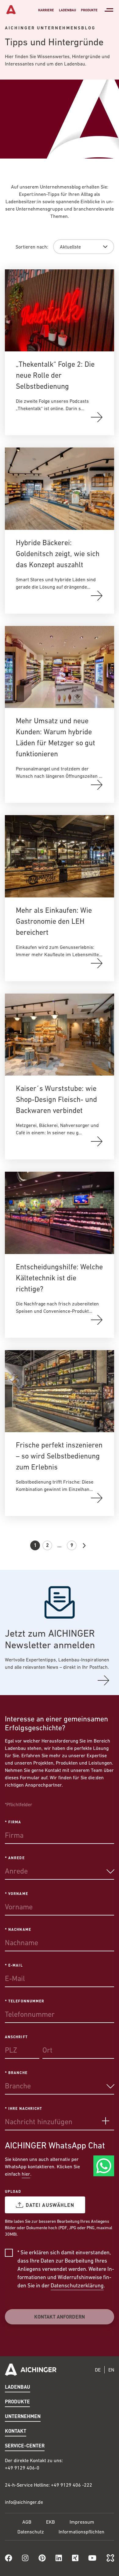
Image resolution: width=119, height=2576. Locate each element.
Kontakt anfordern (60, 2317)
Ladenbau (67, 10)
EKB (50, 2522)
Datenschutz (31, 2532)
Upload (13, 2191)
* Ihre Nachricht (23, 2108)
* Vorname (16, 1893)
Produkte (89, 10)
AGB (27, 2522)
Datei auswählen (50, 2205)
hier (26, 2174)
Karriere (46, 10)
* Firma (13, 1822)
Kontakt (16, 2431)
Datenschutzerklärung (77, 2285)
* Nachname (18, 1929)
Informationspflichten (81, 2532)
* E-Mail (14, 1965)
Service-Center (25, 2445)
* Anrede (15, 1858)
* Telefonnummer (25, 2001)
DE (98, 2370)
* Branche (16, 2072)
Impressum (82, 2522)
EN (111, 2370)
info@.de (24, 2502)
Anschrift (16, 2037)
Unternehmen (23, 2416)
